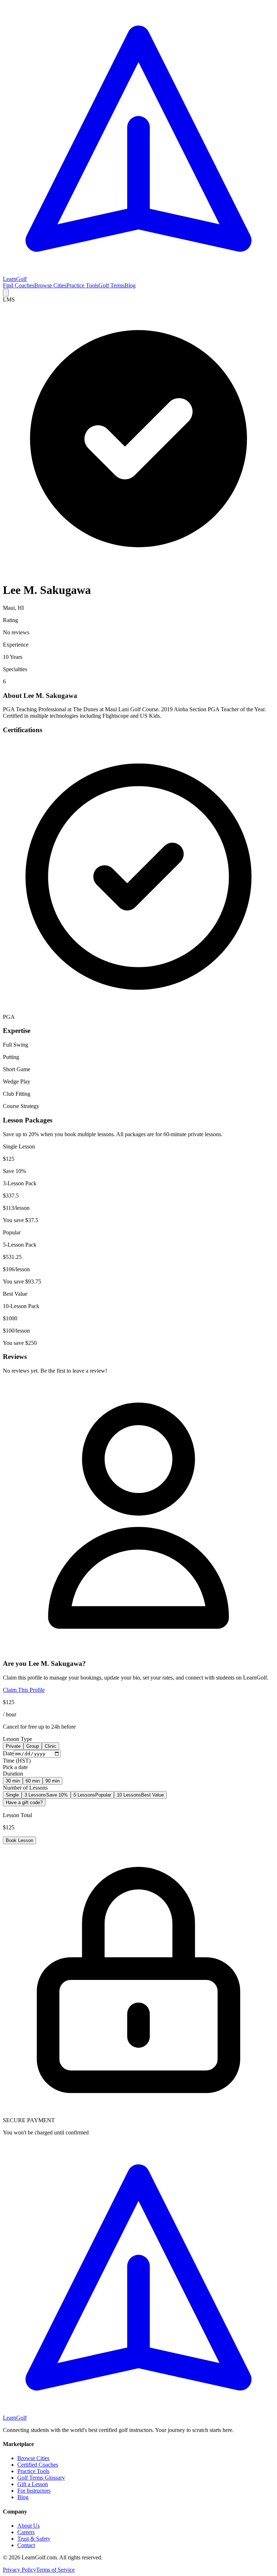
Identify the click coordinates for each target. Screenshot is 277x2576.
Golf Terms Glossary (41, 2478)
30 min (13, 1781)
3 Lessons (46, 1795)
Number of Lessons (25, 1788)
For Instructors (34, 2491)
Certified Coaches (38, 2465)
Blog (130, 285)
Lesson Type (17, 1739)
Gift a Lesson (33, 2484)
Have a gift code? (24, 1802)
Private (13, 1746)
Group (33, 1746)
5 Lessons (92, 1795)
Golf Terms (111, 285)
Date (8, 1753)
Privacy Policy (19, 2570)
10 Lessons (140, 1795)
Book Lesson (19, 1840)
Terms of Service (55, 2570)
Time (17, 1761)
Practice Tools (82, 285)
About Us (28, 2526)
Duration (13, 1774)
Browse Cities (50, 285)
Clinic (50, 1746)
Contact (26, 2545)
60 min (33, 1781)
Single (12, 1795)
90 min (52, 1781)
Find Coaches (19, 285)
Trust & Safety (34, 2539)
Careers (26, 2532)
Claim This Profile (24, 1690)
